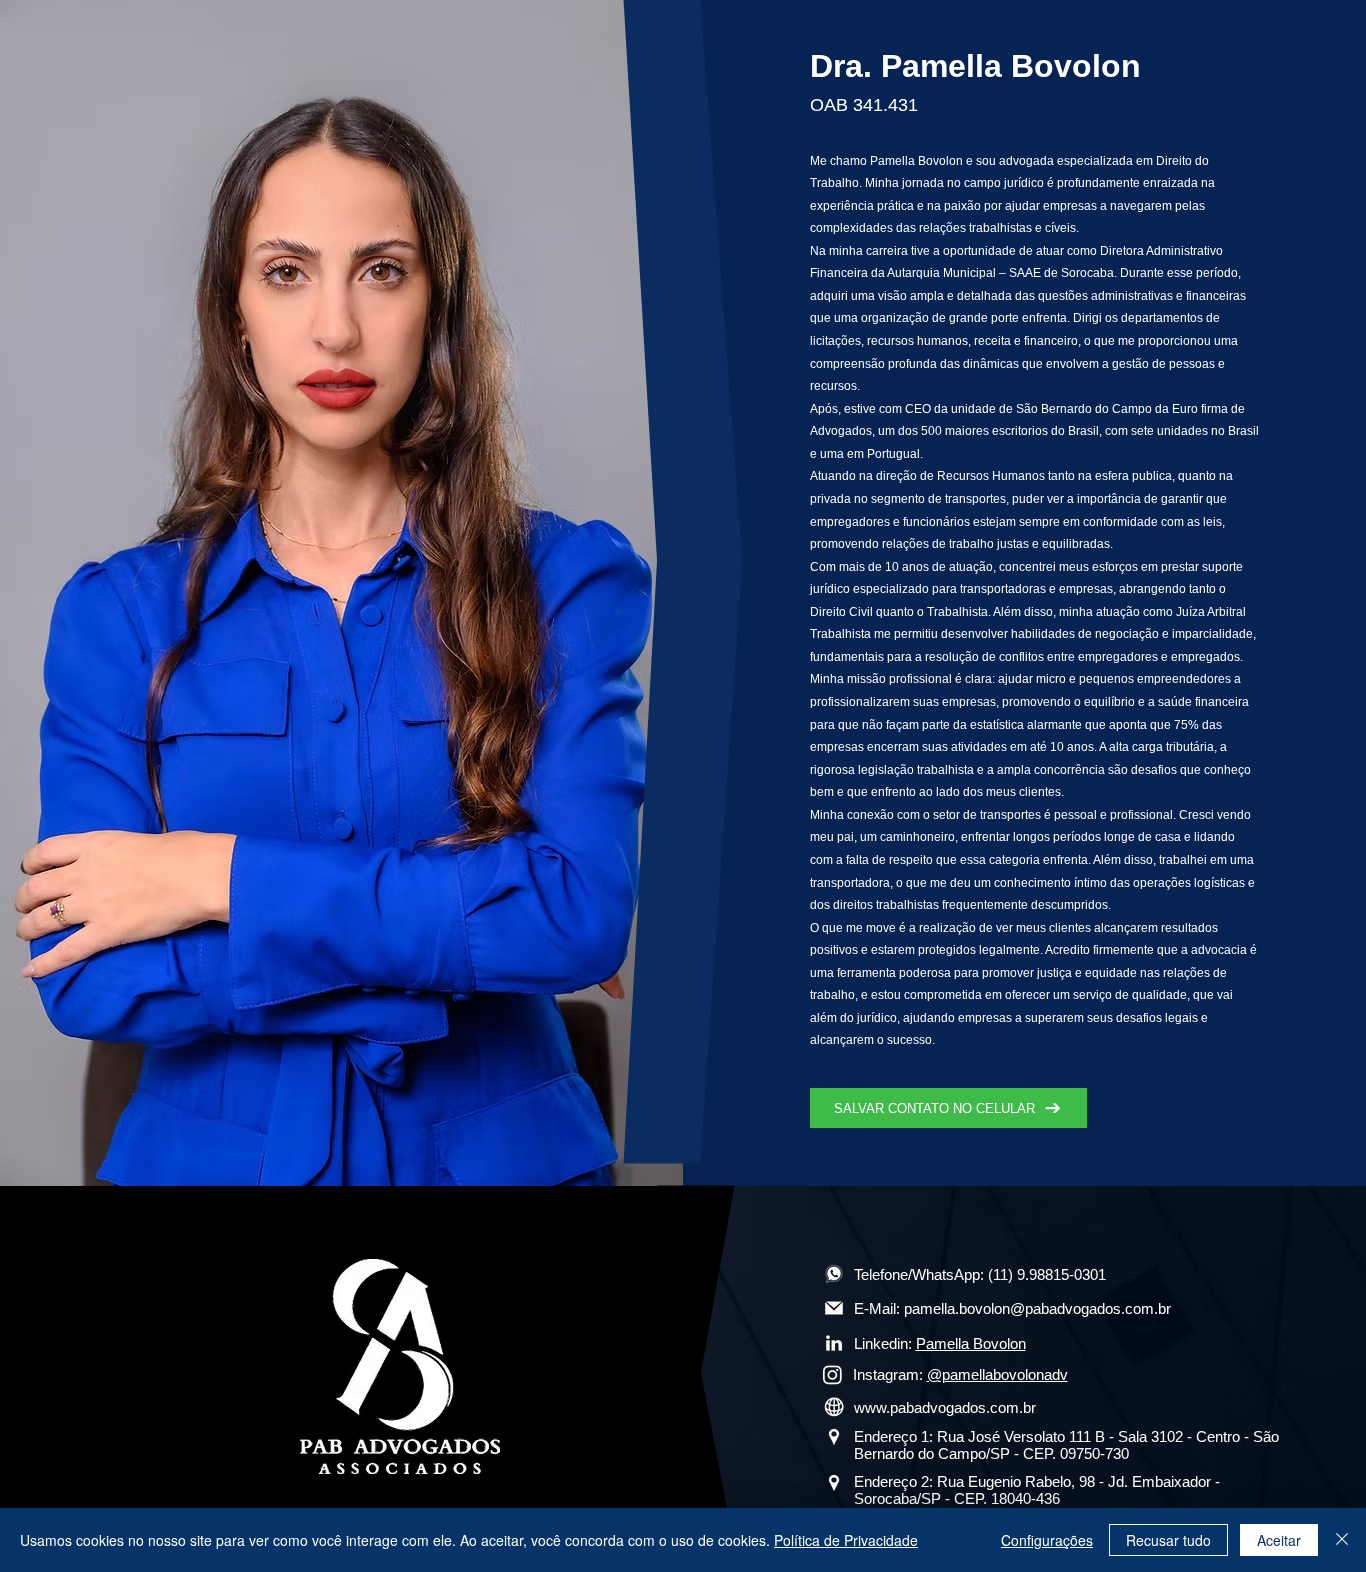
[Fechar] (1342, 1540)
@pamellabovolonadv (997, 1374)
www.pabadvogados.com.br (945, 1407)
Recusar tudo (1168, 1540)
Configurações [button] (1047, 1540)
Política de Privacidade (846, 1540)
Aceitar (1279, 1540)
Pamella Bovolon (971, 1343)
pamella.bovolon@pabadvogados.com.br (1037, 1308)
